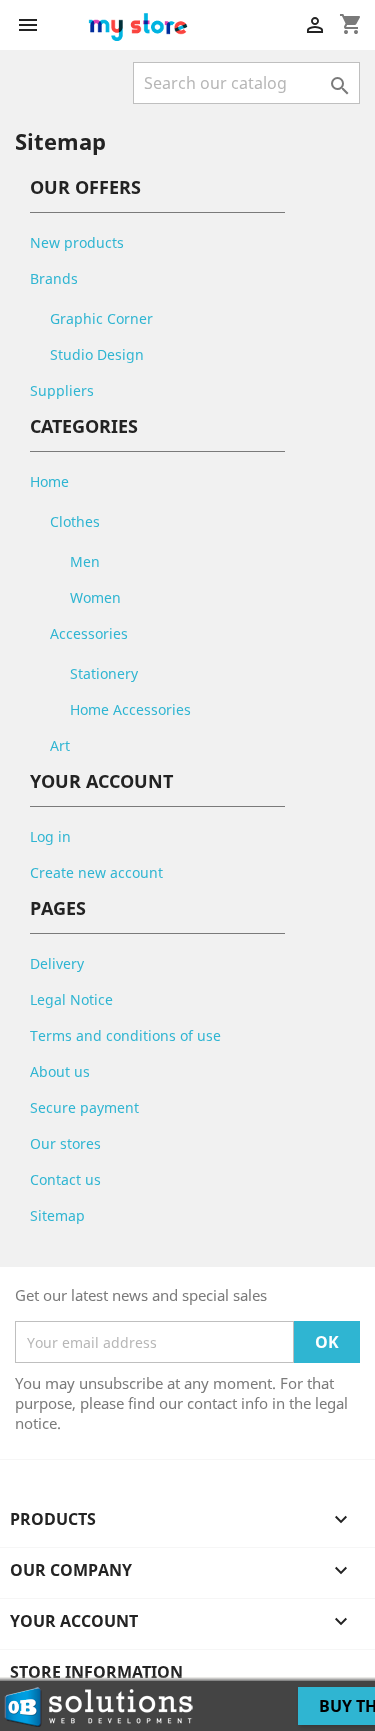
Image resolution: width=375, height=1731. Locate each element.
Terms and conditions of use (125, 1035)
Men (85, 561)
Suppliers (62, 390)
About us (60, 1071)
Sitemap (57, 1215)
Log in (50, 836)
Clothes (75, 521)
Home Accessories (130, 709)
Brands (54, 278)
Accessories (89, 633)
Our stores (65, 1143)
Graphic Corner (101, 318)
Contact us (65, 1179)
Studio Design (97, 354)
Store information (96, 1672)
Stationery (104, 673)
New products (77, 242)
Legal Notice (71, 999)
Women (95, 597)
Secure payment (84, 1107)
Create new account (96, 872)
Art (60, 745)
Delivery (57, 963)
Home (49, 481)
